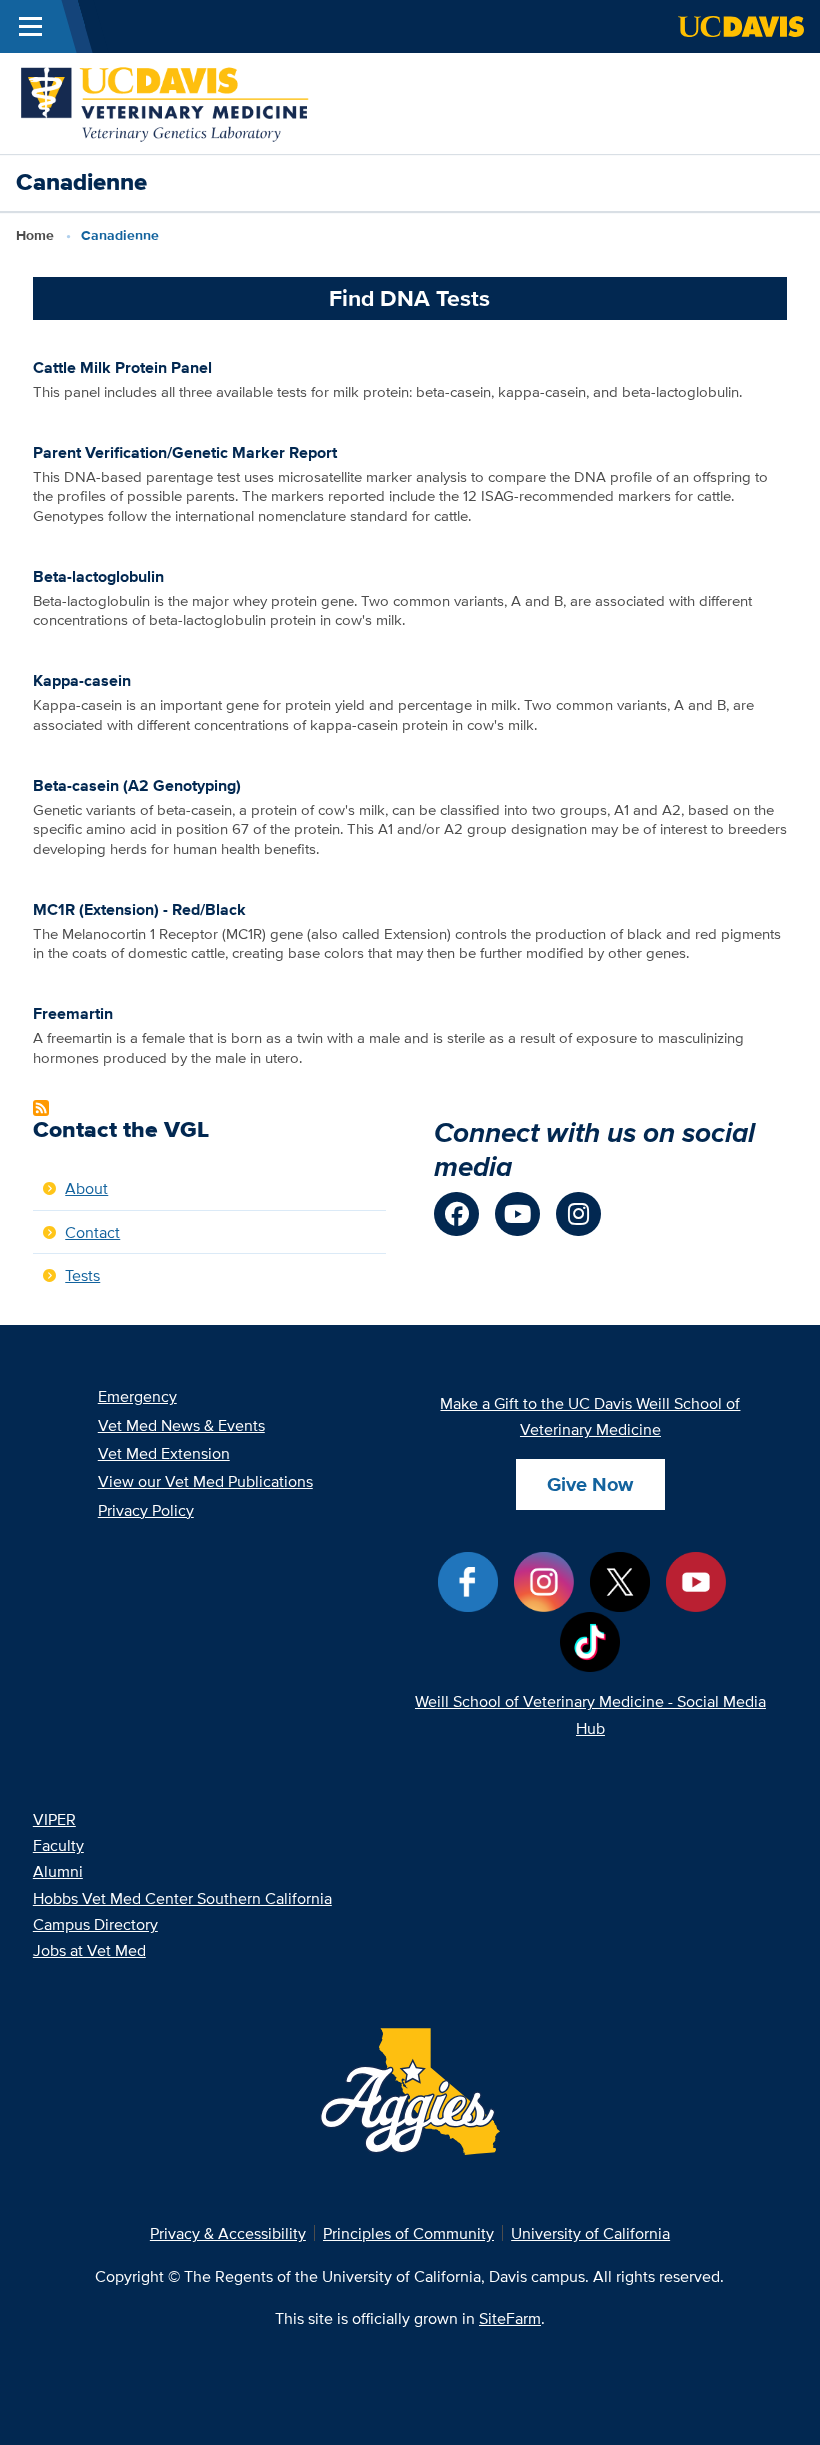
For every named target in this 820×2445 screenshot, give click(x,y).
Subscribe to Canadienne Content (41, 1108)
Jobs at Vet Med (89, 1950)
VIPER (54, 1819)
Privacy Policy (146, 1510)
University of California (590, 2233)
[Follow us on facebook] (456, 1214)
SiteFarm (510, 2318)
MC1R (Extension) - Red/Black (139, 909)
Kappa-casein (82, 680)
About (86, 1188)
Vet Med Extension (164, 1453)
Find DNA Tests (409, 298)
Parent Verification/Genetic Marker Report (185, 452)
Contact (92, 1232)
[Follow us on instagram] (578, 1214)
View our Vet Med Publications (205, 1481)
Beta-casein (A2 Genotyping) (137, 785)
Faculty (58, 1845)
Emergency (137, 1396)
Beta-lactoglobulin (98, 576)
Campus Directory (95, 1924)
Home (35, 235)
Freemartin (73, 1013)
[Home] (165, 101)
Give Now (590, 1484)
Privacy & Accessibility (228, 2233)
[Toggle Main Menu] (30, 26)
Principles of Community (408, 2233)
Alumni (58, 1871)
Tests (82, 1275)
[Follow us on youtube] (517, 1214)
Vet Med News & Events (181, 1425)
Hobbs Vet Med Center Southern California (182, 1898)
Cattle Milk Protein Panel (122, 367)
